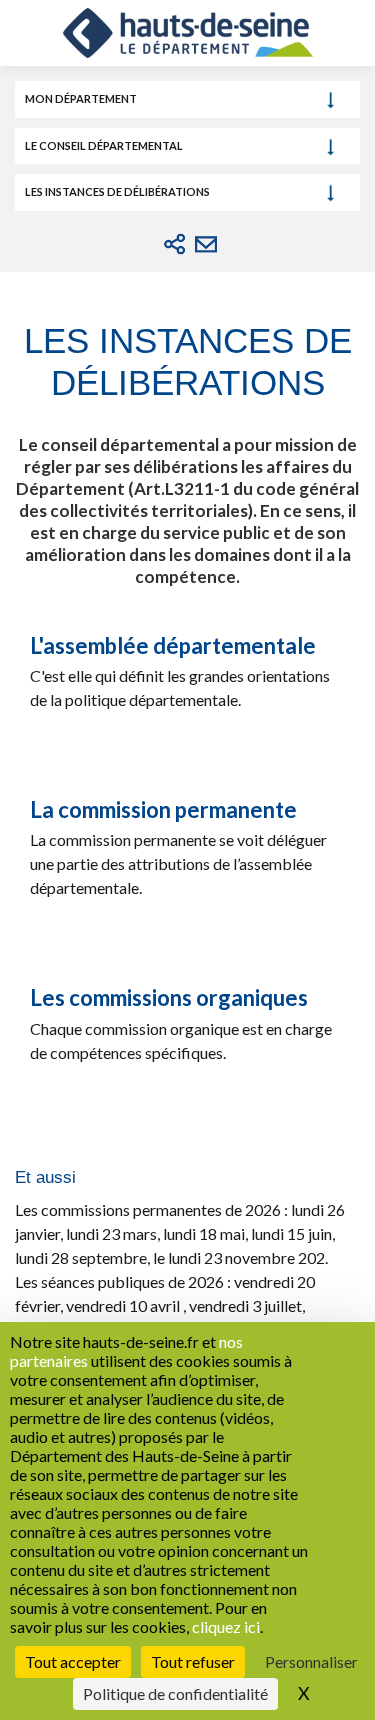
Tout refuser (193, 1661)
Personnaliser (311, 1661)
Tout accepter (73, 1661)
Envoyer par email (206, 244)
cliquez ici (226, 1626)
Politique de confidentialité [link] (175, 1693)
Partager (175, 244)
